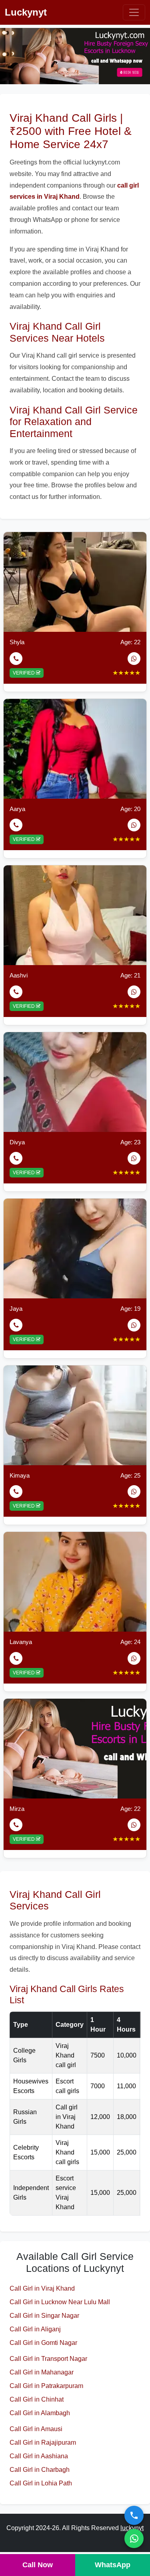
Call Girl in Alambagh (40, 2413)
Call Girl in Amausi (36, 2429)
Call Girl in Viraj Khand (42, 2288)
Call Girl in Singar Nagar (44, 2316)
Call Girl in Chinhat (37, 2399)
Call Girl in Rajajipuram (43, 2442)
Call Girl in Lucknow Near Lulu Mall (60, 2302)
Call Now (38, 2565)
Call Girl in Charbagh (40, 2470)
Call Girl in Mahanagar (42, 2372)
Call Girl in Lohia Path (41, 2483)
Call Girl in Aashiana (39, 2456)
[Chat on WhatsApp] (134, 2538)
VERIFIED (24, 673)
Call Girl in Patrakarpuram (46, 2386)
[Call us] (134, 2515)
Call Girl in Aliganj (35, 2329)
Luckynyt (26, 12)
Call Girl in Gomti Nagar (43, 2343)
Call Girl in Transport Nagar (48, 2359)
